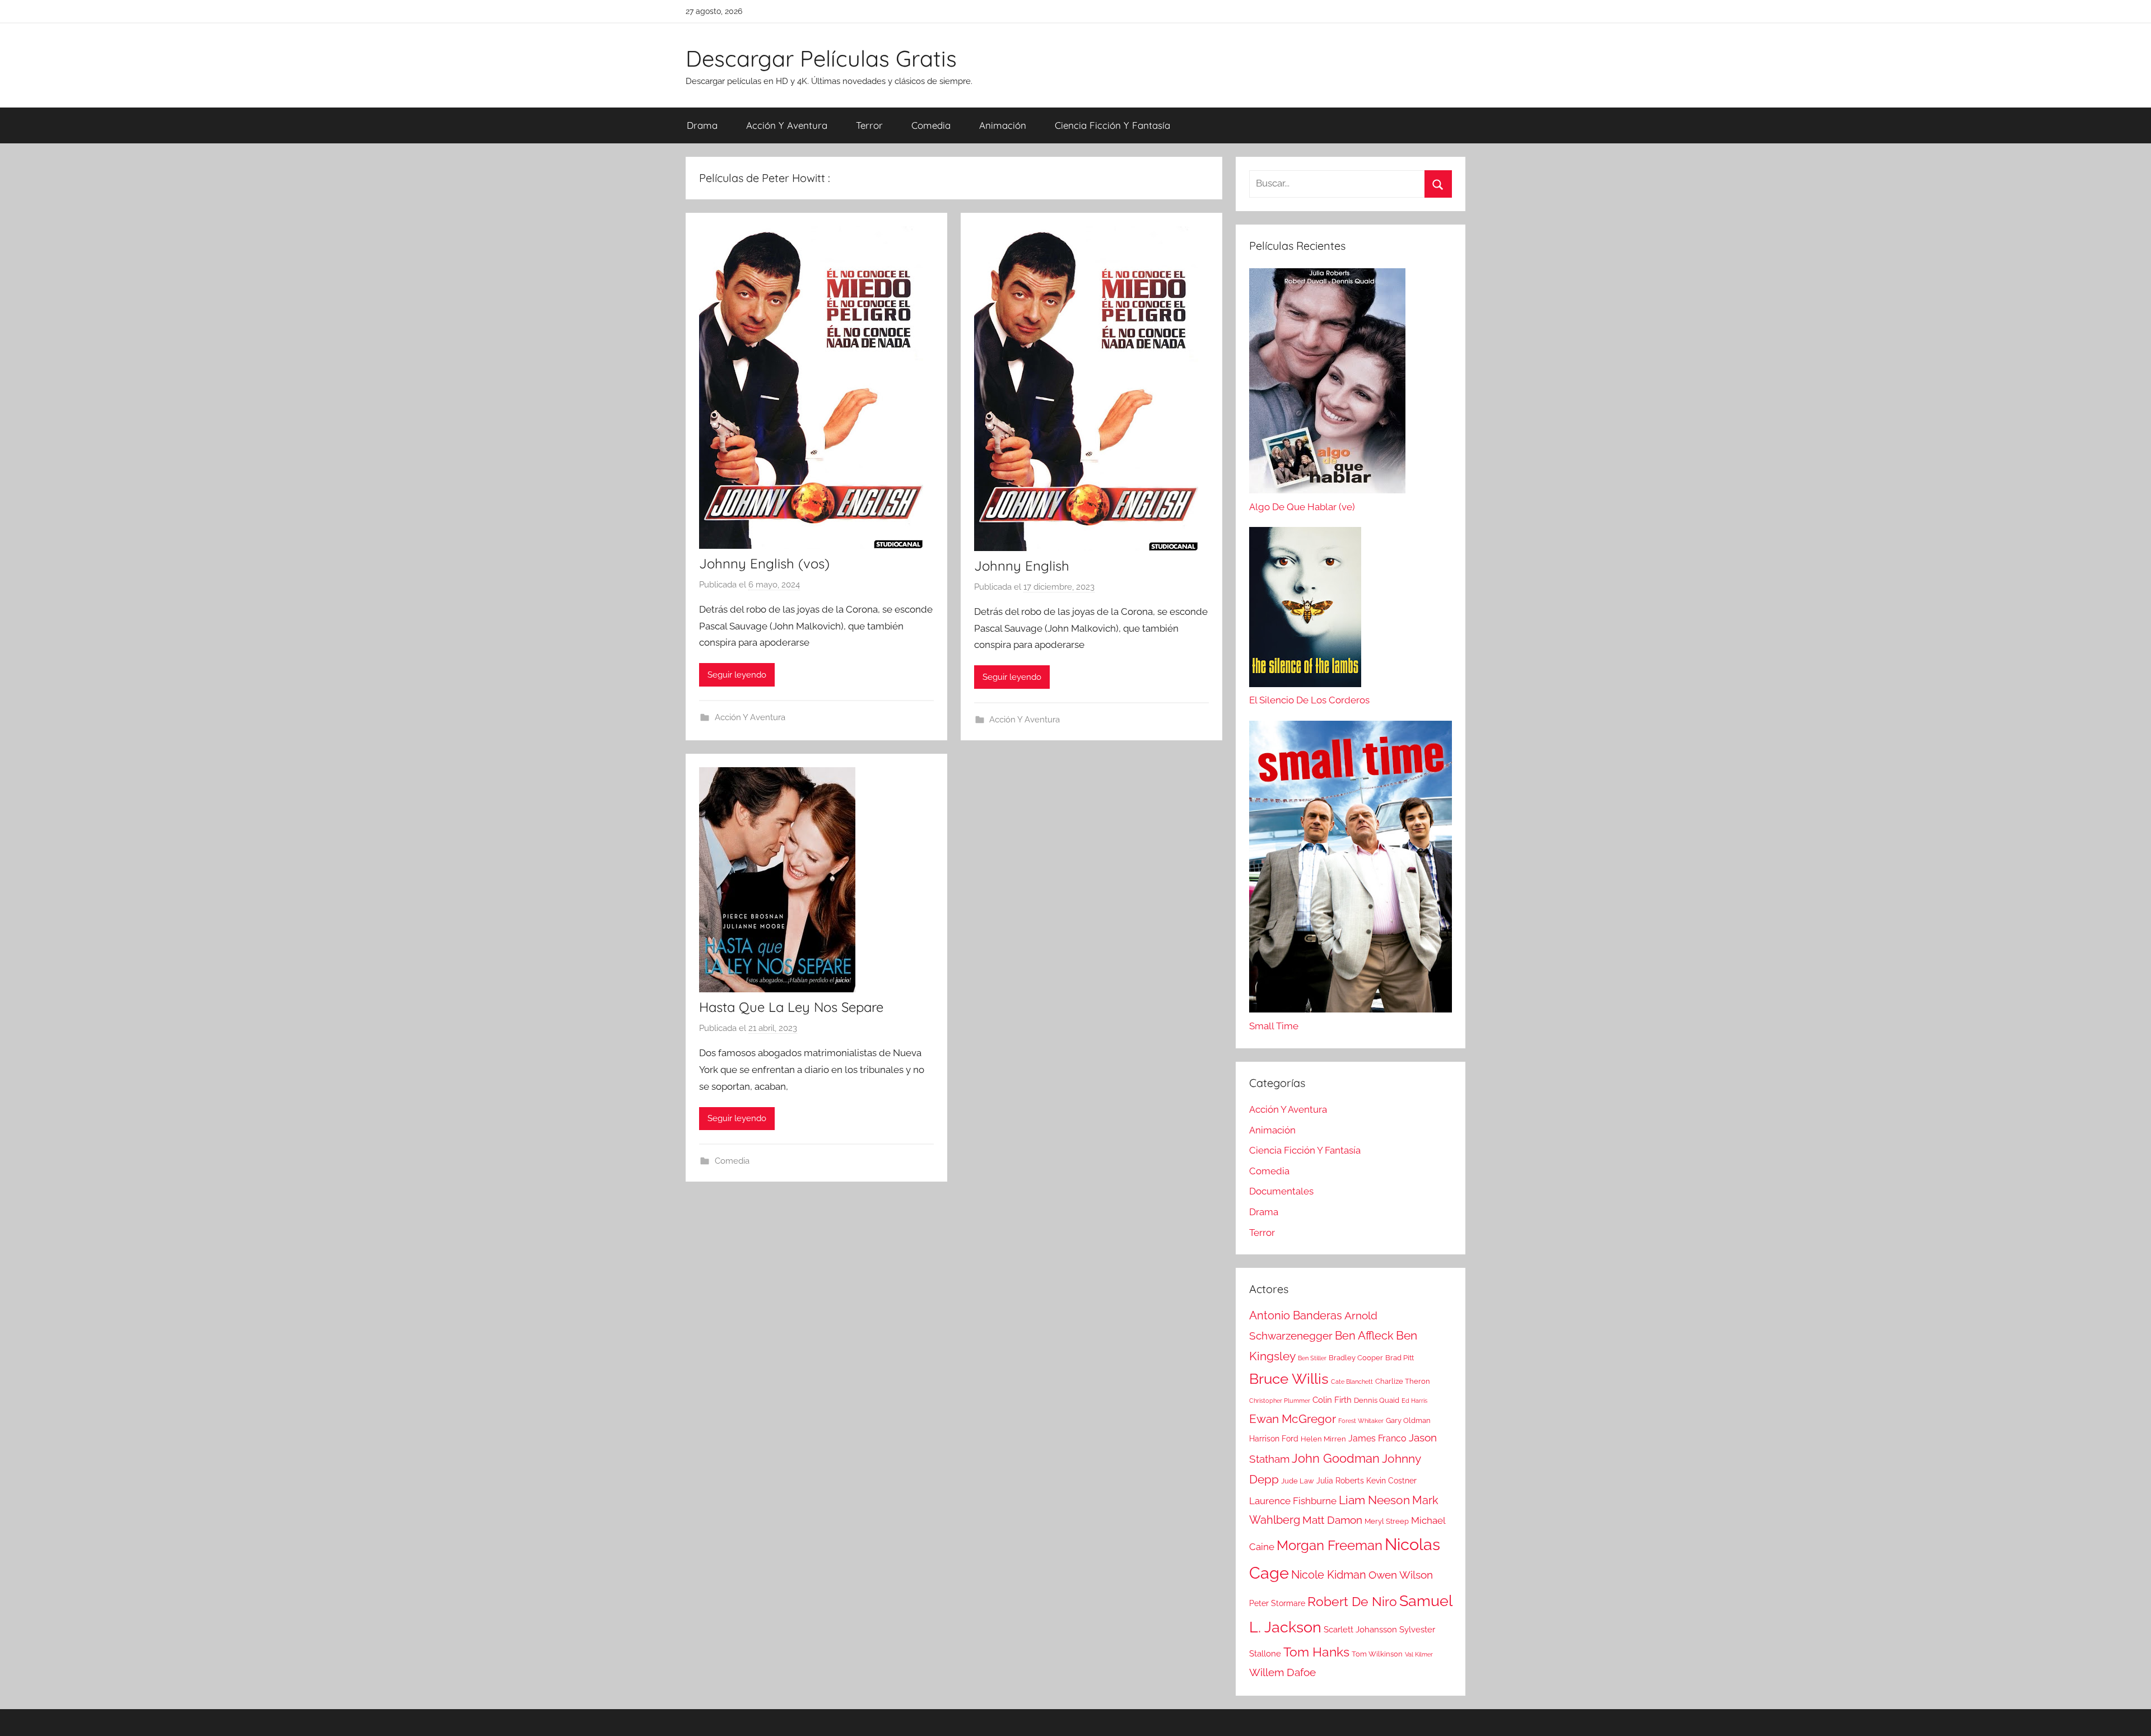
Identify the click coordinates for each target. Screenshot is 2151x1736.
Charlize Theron (1403, 1381)
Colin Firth (1332, 1400)
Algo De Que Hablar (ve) (1302, 507)
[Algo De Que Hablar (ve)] (1327, 384)
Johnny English (1022, 566)
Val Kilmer (1419, 1654)
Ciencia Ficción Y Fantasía (1112, 125)
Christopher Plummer (1280, 1401)
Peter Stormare (1277, 1603)
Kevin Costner (1391, 1481)
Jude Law (1298, 1481)
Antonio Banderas (1296, 1315)
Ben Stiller (1312, 1358)
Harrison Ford (1274, 1439)
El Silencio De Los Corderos (1309, 700)
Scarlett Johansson (1360, 1630)
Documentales (1281, 1191)
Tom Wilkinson (1377, 1654)
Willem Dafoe (1282, 1672)
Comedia (931, 125)
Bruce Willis (1289, 1379)
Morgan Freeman (1330, 1545)
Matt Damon (1332, 1520)
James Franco (1377, 1438)
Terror (869, 125)
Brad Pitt (1400, 1358)
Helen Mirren (1323, 1439)
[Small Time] (1351, 870)
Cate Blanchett (1352, 1382)
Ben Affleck (1364, 1336)
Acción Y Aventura (787, 125)
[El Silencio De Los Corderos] (1305, 610)
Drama (702, 125)
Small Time (1274, 1026)
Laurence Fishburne (1293, 1501)
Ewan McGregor (1293, 1419)
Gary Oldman (1408, 1420)
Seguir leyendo (737, 675)
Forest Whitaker (1361, 1421)
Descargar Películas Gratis (821, 58)
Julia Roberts (1340, 1481)
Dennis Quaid (1377, 1400)
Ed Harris (1414, 1401)
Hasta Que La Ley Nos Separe (791, 1007)
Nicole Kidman (1329, 1575)
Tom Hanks (1316, 1652)
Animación (1003, 125)
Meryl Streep (1387, 1521)
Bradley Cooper (1356, 1358)
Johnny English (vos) (764, 563)
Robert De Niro (1352, 1602)
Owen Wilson (1401, 1575)
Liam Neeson (1374, 1500)
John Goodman (1336, 1458)
